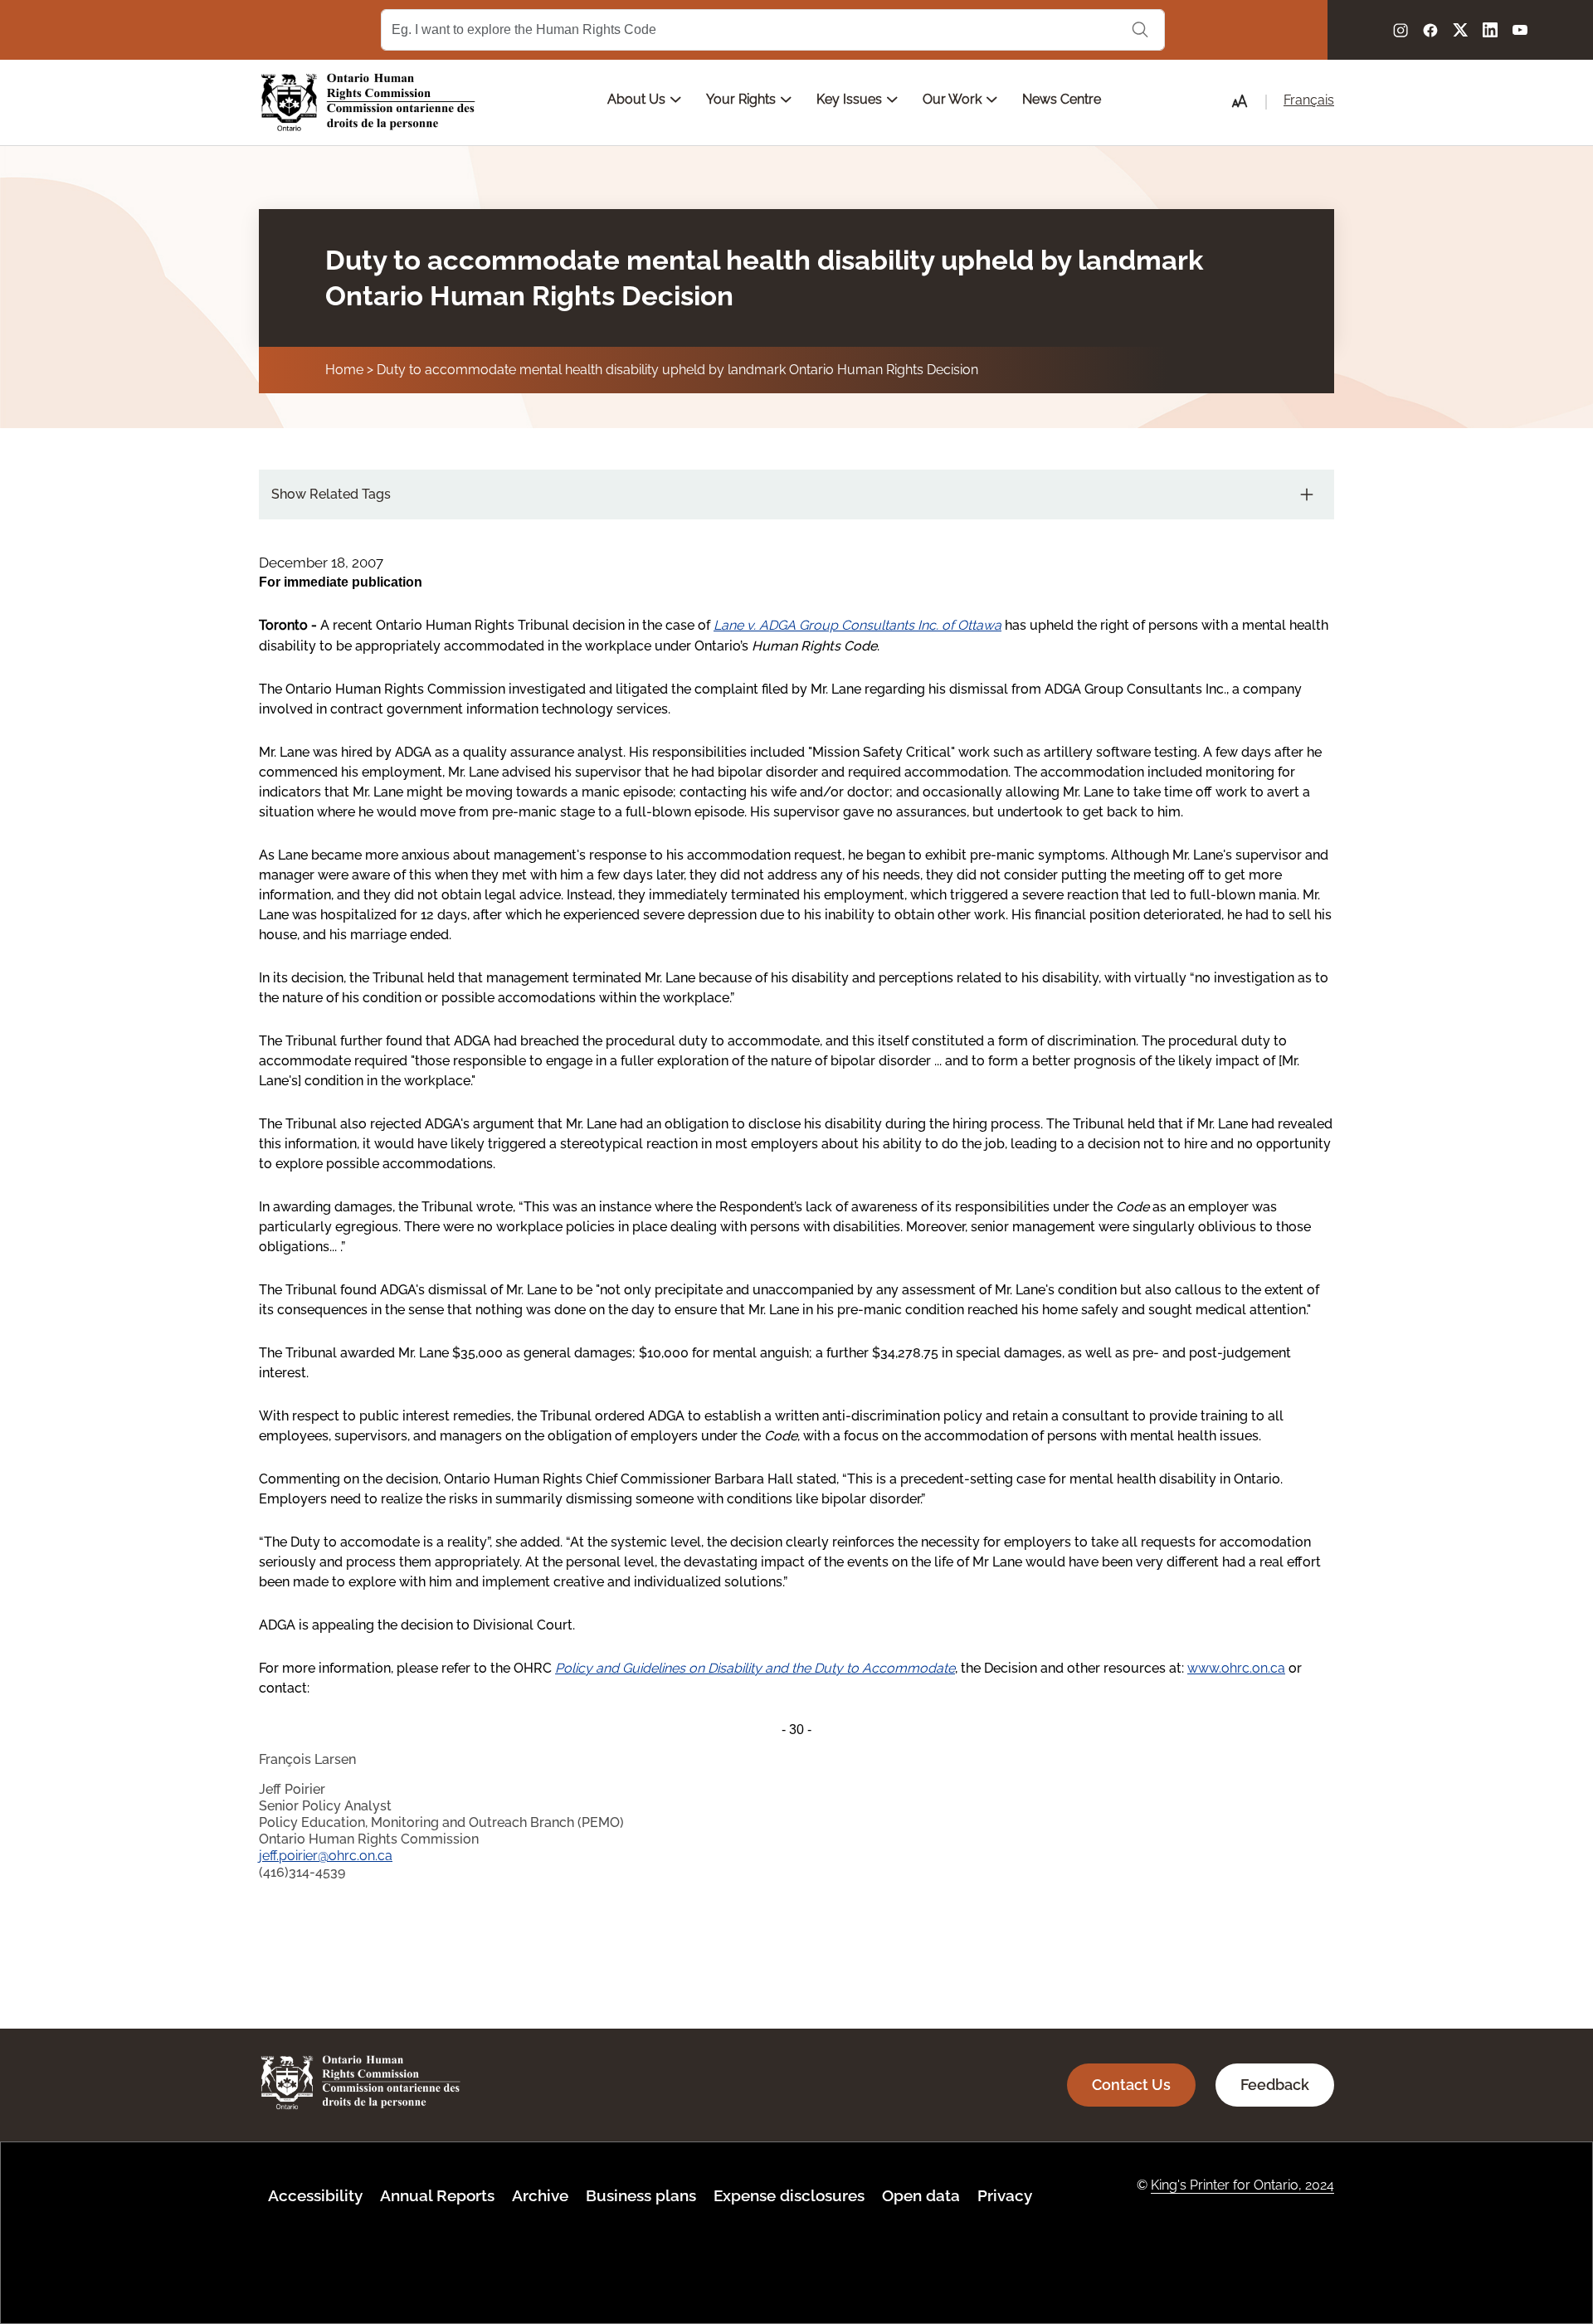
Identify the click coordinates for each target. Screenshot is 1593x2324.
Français (1309, 100)
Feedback (1275, 2085)
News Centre (1062, 99)
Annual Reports (437, 2195)
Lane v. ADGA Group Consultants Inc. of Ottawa (857, 625)
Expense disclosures (789, 2195)
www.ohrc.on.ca (1236, 1668)
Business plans (641, 2195)
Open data (921, 2195)
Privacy (1005, 2195)
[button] (1240, 101)
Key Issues (851, 99)
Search (1140, 30)
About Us (638, 99)
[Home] (368, 102)
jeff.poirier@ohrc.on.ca (326, 1856)
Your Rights (743, 99)
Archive (540, 2195)
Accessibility (315, 2195)
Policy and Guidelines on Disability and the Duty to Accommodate (755, 1668)
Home (344, 370)
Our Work (954, 99)
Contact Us (1131, 2085)
